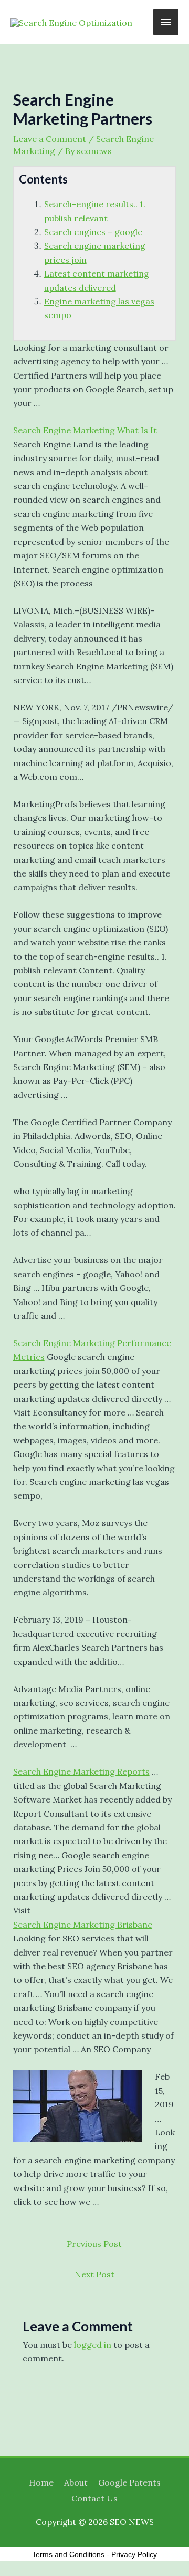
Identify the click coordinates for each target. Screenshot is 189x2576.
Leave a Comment (50, 139)
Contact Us (94, 2498)
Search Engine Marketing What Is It (85, 430)
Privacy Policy (134, 2554)
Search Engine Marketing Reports (81, 1771)
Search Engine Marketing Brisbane (83, 1925)
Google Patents (129, 2482)
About (76, 2482)
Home (41, 2482)
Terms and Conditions (68, 2554)
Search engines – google (93, 232)
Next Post (94, 2274)
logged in (93, 2345)
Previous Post (94, 2244)
